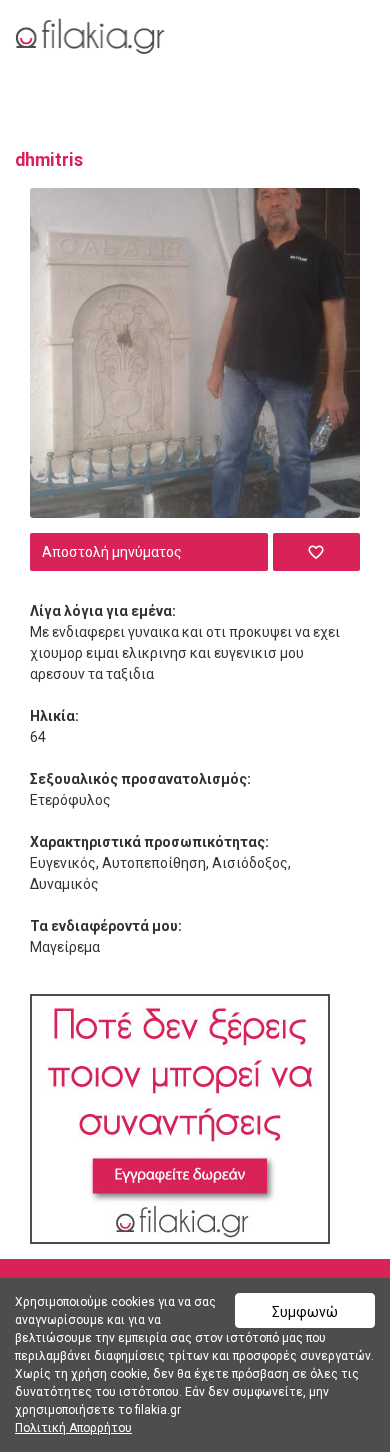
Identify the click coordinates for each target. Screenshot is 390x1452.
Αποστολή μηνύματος (112, 552)
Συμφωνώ (305, 1312)
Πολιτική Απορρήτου (73, 1428)
